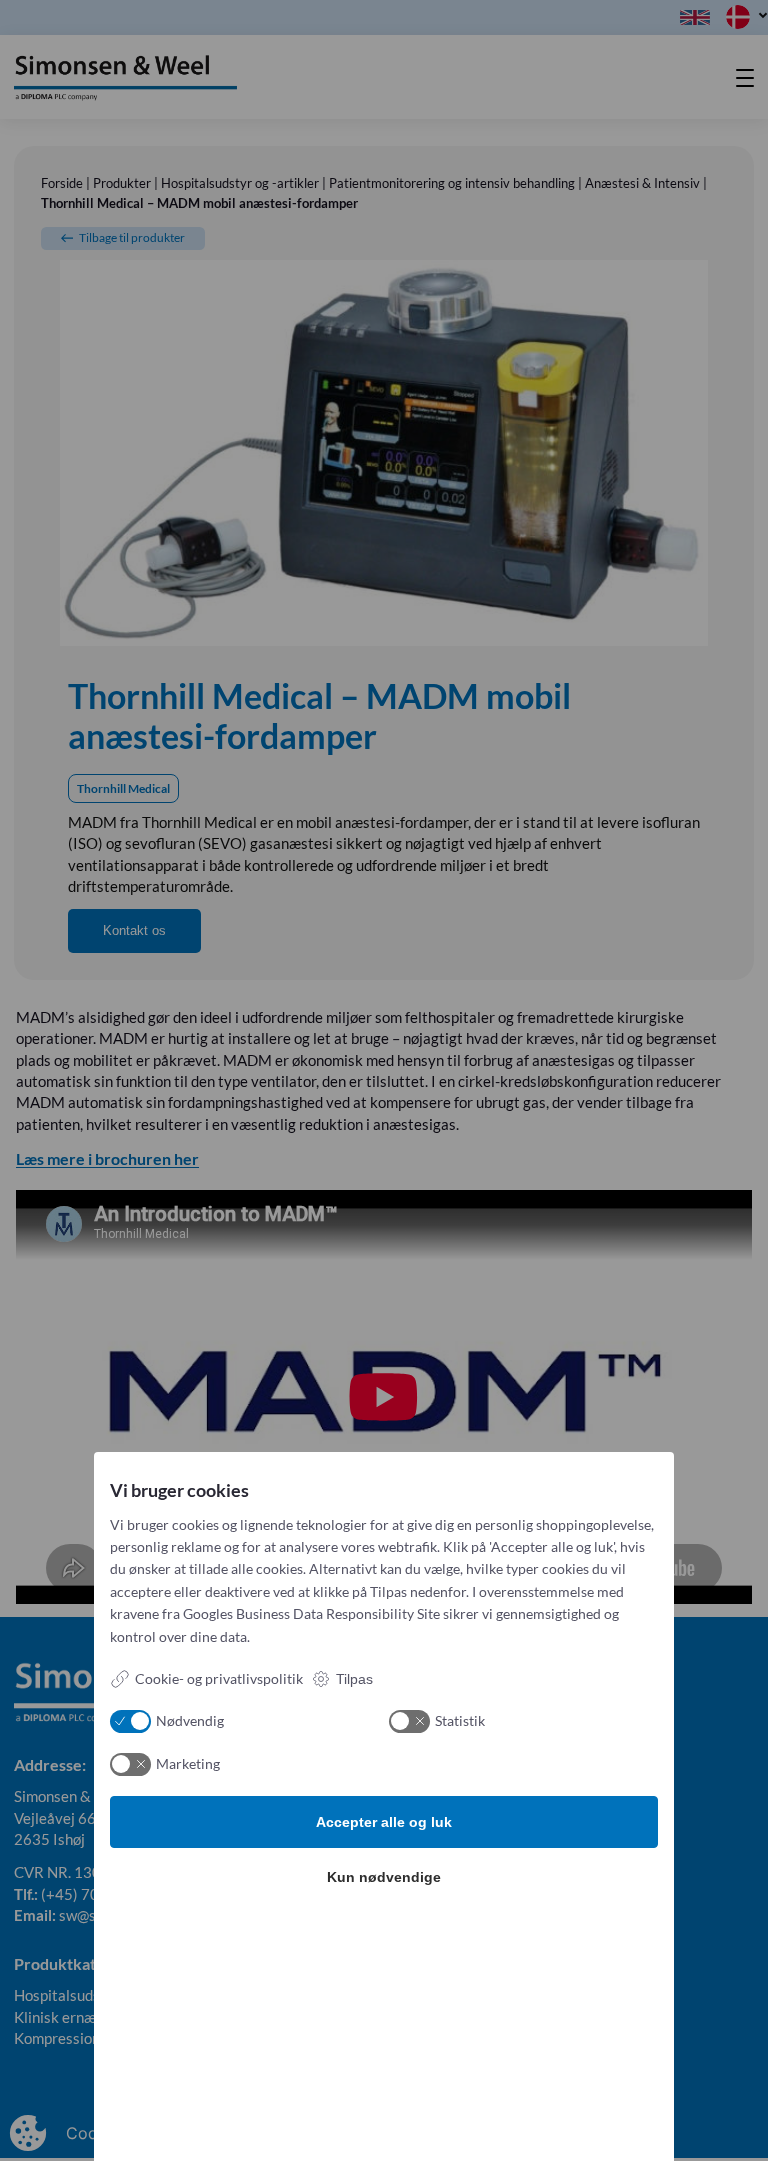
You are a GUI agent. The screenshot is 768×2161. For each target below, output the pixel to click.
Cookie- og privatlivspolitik (219, 1678)
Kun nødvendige (384, 1877)
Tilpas (354, 1679)
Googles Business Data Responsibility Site (311, 1613)
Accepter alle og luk (384, 1822)
